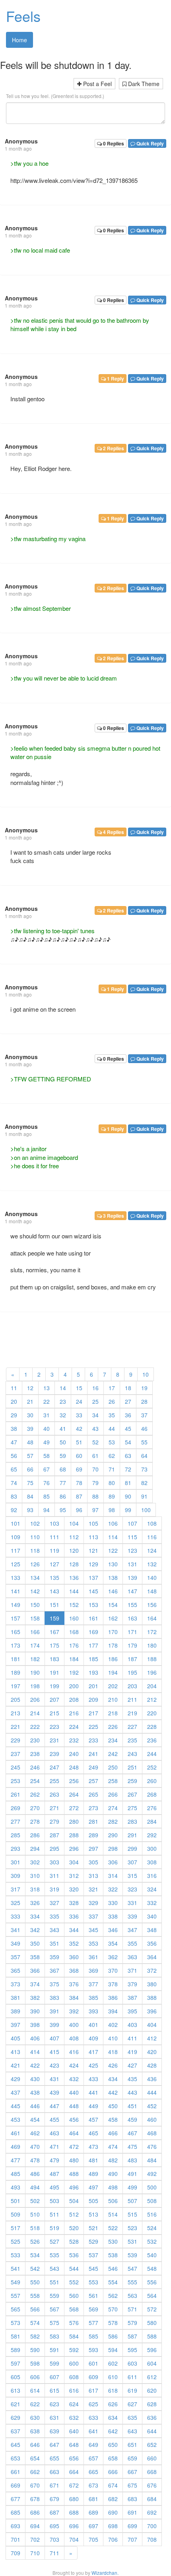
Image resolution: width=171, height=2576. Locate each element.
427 (132, 2065)
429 (16, 2079)
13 (47, 1388)
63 (128, 1456)
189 (16, 1672)
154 (113, 1605)
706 (113, 2539)
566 (35, 2309)
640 (74, 2431)
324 (152, 1889)
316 (152, 1876)
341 (16, 1930)
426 (113, 2065)
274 (113, 1808)
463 (54, 2133)
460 (152, 2119)
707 (132, 2539)
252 (152, 1767)
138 (113, 1577)
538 (113, 2255)
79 (95, 1483)
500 (152, 2187)
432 (74, 2079)
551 (54, 2282)
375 (54, 1984)
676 (152, 2485)
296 (74, 1848)
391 (54, 2011)
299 (132, 1848)
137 (93, 1577)
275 (132, 1808)
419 (132, 2052)
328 (74, 1903)
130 (113, 1564)
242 (113, 1754)
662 (35, 2472)
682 (113, 2499)
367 (54, 1970)
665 (93, 2472)
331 (132, 1903)
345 (93, 1930)
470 (35, 2146)
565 (16, 2309)
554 (113, 2282)
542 (35, 2268)
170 (113, 1632)
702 (35, 2539)
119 (54, 1550)
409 (93, 2038)
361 (93, 1957)
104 (74, 1523)
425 (93, 2065)
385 (93, 1997)
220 (152, 1713)
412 (152, 2038)
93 (30, 1510)
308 (152, 1862)
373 (16, 1984)
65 (14, 1469)
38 (14, 1428)
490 (113, 2174)
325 (16, 1903)
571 (132, 2309)
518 (35, 2228)
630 (35, 2417)
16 (95, 1388)
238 (35, 1754)
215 (54, 1713)
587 (132, 2336)
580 (152, 2323)
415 (54, 2052)
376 (74, 1984)
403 (132, 2025)
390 (35, 2011)
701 (16, 2539)
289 (93, 1835)
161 (93, 1618)
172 (152, 1632)
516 (152, 2214)
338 (113, 1916)
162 (113, 1618)
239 (54, 1754)
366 (35, 1970)
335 (54, 1916)
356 (152, 1943)
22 (47, 1401)
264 (74, 1794)
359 (54, 1957)
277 (16, 1821)
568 (74, 2309)
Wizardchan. (105, 2573)
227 (132, 1726)
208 (74, 1699)
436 (152, 2079)
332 (152, 1903)
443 (132, 2092)
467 (132, 2133)
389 (16, 2011)
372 (152, 1970)
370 (113, 1970)
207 (54, 1699)
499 (132, 2187)
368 (74, 1970)
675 (132, 2485)
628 (152, 2404)
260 (152, 1781)
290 (113, 1835)
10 (146, 1374)
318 (35, 1889)
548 (152, 2268)
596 (152, 2350)
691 (132, 2512)
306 (113, 1862)
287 (54, 1835)
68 (63, 1469)
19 (144, 1388)
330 (113, 1903)
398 (35, 2025)
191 (54, 1672)
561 (93, 2295)
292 (152, 1835)
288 (74, 1835)
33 (79, 1415)
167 (54, 1632)
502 (35, 2201)
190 (35, 1672)
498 (113, 2187)
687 (54, 2512)
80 (112, 1483)
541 (16, 2268)
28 (144, 1401)
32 (63, 1415)
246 (35, 1767)
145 (93, 1591)
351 (54, 1943)
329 (93, 1903)
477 (16, 2160)
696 (74, 2526)
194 (113, 1672)
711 (54, 2553)
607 (54, 2377)
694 (35, 2526)
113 (93, 1537)
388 (152, 1997)
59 (63, 1456)
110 (35, 1537)
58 (47, 1456)
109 (16, 1537)
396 (152, 2011)
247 (54, 1767)
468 (152, 2133)
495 (54, 2187)
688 (74, 2512)
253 (16, 1781)
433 (93, 2079)
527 (54, 2241)
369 (93, 1970)
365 (16, 1970)
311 (54, 1876)
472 (74, 2146)
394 (113, 2011)
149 (16, 1605)
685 (16, 2512)
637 (16, 2431)
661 (16, 2472)
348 (152, 1930)
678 (35, 2499)
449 (93, 2106)
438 (35, 2092)
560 (74, 2295)
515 (132, 2214)
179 (132, 1645)
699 (132, 2526)
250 (113, 1767)
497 (93, 2187)
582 (35, 2336)
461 (16, 2133)
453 (16, 2119)
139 (132, 1577)
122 (113, 1550)
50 (63, 1442)
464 (74, 2133)
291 (132, 1835)
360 (74, 1957)
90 (128, 1496)
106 (113, 1523)
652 (152, 2445)
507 (132, 2201)
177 (93, 1645)
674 (113, 2485)
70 (95, 1469)
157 (16, 1618)
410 (113, 2038)
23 (63, 1401)
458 (113, 2119)
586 (113, 2336)
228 (152, 1726)
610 (113, 2377)
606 (35, 2377)
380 (152, 1984)
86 (63, 1496)
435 (132, 2079)
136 (74, 1577)
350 (35, 1943)
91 (144, 1496)
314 (113, 1876)
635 (132, 2417)
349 (16, 1943)
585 (93, 2336)
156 (152, 1605)
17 (112, 1388)
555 (132, 2282)
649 (93, 2445)
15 (79, 1388)
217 (93, 1713)
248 (74, 1767)
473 (93, 2146)
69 (79, 1469)
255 (54, 1781)
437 (16, 2092)
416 (74, 2052)
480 (74, 2160)
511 (54, 2214)
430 (35, 2079)
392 (74, 2011)
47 (14, 1442)
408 (74, 2038)
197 (16, 1686)
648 (74, 2445)
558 (35, 2295)
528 (74, 2241)
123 (132, 1550)
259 (132, 1781)
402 (113, 2025)
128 (74, 1564)
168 (74, 1632)
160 (74, 1618)
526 (35, 2241)
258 (113, 1781)
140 (152, 1577)
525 (16, 2241)
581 (16, 2336)
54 (128, 1442)
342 (35, 1930)
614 (35, 2390)
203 (132, 1686)
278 (35, 1821)
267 (132, 1794)
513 (93, 2214)
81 (128, 1483)
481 (93, 2160)
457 (93, 2119)
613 (16, 2390)
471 (54, 2146)
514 (113, 2214)
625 (93, 2404)
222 (35, 1726)
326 (35, 1903)
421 (16, 2065)
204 (152, 1686)
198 (35, 1686)
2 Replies (113, 448)
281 (93, 1821)
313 (93, 1876)
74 (14, 1483)
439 (54, 2092)
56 (14, 1456)
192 (74, 1672)
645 (16, 2445)
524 (152, 2228)
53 (112, 1442)
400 (74, 2025)
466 (113, 2133)
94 (47, 1510)
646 (35, 2445)
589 (16, 2350)
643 (132, 2431)
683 (132, 2499)
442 (113, 2092)
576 (74, 2323)
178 (113, 1645)
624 (74, 2404)
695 (54, 2526)
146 (113, 1591)
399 (54, 2025)
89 (112, 1496)
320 (74, 1889)
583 (54, 2336)
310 (35, 1876)
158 (35, 1618)
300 (152, 1848)
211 (132, 1699)
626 (113, 2404)
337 (93, 1916)
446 (35, 2106)
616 (74, 2390)
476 (152, 2146)
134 (35, 1577)
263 (54, 1794)
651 (132, 2445)
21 (30, 1401)
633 (93, 2417)
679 (54, 2499)
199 (54, 1686)
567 (54, 2309)
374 (35, 1984)
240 (74, 1754)
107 (132, 1523)
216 (74, 1713)
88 (95, 1496)
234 (113, 1740)
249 (93, 1767)
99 (128, 1510)
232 (74, 1740)
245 (16, 1767)
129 (93, 1564)
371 (132, 1970)
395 (132, 2011)
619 (132, 2390)
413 (16, 2052)
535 (54, 2255)
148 (152, 1591)
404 (152, 2025)
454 (35, 2119)
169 (93, 1632)
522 (113, 2228)
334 (35, 1916)
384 (74, 1997)
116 (152, 1537)
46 (144, 1428)
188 (152, 1659)
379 (132, 1984)
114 (113, 1537)
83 (14, 1496)
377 (93, 1984)
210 (113, 1699)
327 (54, 1903)
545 (93, 2268)
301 (16, 1862)
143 (54, 1591)
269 (16, 1808)
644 (152, 2431)
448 (74, 2106)
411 (132, 2038)
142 (35, 1591)
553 (93, 2282)
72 (128, 1469)
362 (113, 1957)
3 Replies (113, 1216)
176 (74, 1645)
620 (152, 2390)
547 (132, 2268)
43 (95, 1428)
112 (74, 1537)
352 (74, 1943)
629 (16, 2417)
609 (93, 2377)
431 (54, 2079)
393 (93, 2011)
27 (128, 1401)
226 (113, 1726)
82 (144, 1483)
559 (54, 2295)
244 (152, 1754)
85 (47, 1496)
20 (14, 1401)
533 (16, 2255)
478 (35, 2160)
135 (54, 1577)
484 (152, 2160)
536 (74, 2255)
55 (144, 1442)
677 (16, 2499)
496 (74, 2187)
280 (74, 1821)
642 (113, 2431)
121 (93, 1550)
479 (54, 2160)
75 (30, 1483)
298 (113, 1848)
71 (112, 1469)
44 (112, 1428)
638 (35, 2431)
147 (132, 1591)
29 (14, 1415)
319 (54, 1889)
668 (152, 2472)
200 (74, 1686)
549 (16, 2282)
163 (132, 1618)
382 (35, 1997)
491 (132, 2174)
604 (152, 2363)
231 (54, 1740)
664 (74, 2472)
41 (63, 1428)
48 (30, 1442)
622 (35, 2404)
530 (113, 2241)
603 (132, 2363)
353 (93, 1943)
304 (74, 1862)
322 (113, 1889)
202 (113, 1686)
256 (74, 1781)
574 (35, 2323)
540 (152, 2255)
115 (132, 1537)
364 (152, 1957)
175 (54, 1645)
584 (74, 2336)
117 (16, 1550)
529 (93, 2241)
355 (132, 1943)
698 (113, 2526)
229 (16, 1740)
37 (144, 1415)
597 (16, 2363)
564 (152, 2295)
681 (93, 2499)
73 (144, 1469)
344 (74, 1930)
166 (35, 1632)
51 (79, 1442)
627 (132, 2404)
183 (54, 1659)
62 (112, 1456)
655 (54, 2458)
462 (35, 2133)
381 (16, 1997)
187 (132, 1659)
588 (152, 2336)
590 (35, 2350)
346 (113, 1930)
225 (93, 1726)
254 (35, 1781)
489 (93, 2174)
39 (30, 1428)
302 (35, 1862)
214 (35, 1713)
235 (132, 1740)
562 (113, 2295)
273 (93, 1808)
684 (152, 2499)
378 (113, 1984)
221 (16, 1726)
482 (113, 2160)
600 (74, 2363)
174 (35, 1645)
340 (152, 1916)
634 (113, 2417)
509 (16, 2214)
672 (74, 2485)
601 (93, 2363)
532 (152, 2241)
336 (74, 1916)
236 (152, 1740)
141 (16, 1591)
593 (93, 2350)
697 (93, 2526)
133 (16, 1577)
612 (152, 2377)
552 (74, 2282)
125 (16, 1564)
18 (128, 1388)
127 (54, 1564)
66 (30, 1469)
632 (74, 2417)
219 (132, 1713)
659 (132, 2458)
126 (35, 1564)
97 (95, 1510)
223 (54, 1726)
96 (79, 1510)
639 (54, 2431)
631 (54, 2417)
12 (30, 1388)
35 (112, 1415)
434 (113, 2079)
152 (74, 1605)
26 (112, 1401)
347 (132, 1930)
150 (35, 1605)
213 (16, 1713)
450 (113, 2106)
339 (132, 1916)
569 (93, 2309)
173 (16, 1645)
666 (113, 2472)
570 (113, 2309)
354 (113, 1943)
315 (132, 1876)
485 (16, 2174)
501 (16, 2201)
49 (47, 1442)
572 (152, 2309)
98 (112, 1510)
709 (16, 2553)
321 (93, 1889)
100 (146, 1510)
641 (93, 2431)
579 (132, 2323)
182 (35, 1659)
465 (93, 2133)
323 (132, 1889)
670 (35, 2485)
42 (79, 1428)
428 (152, 2065)
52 (95, 1442)
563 (132, 2295)
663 (54, 2472)
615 (54, 2390)
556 (152, 2282)
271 (54, 1808)
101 (16, 1523)
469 (16, 2146)
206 (35, 1699)
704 (74, 2539)
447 (54, 2106)
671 (54, 2485)
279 (54, 1821)
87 (79, 1496)
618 (113, 2390)
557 (16, 2295)
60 (79, 1456)
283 (132, 1821)
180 (152, 1645)
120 (74, 1550)
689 (93, 2512)
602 (113, 2363)
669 (16, 2485)
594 (113, 2350)
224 (74, 1726)
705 (93, 2539)
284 (152, 1821)
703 (54, 2539)
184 (74, 1659)
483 (132, 2160)
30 (30, 1415)
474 (113, 2146)
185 (93, 1659)
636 (152, 2417)
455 (54, 2119)
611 (132, 2377)
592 (74, 2350)
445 (16, 2106)
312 (74, 1876)
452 (152, 2106)
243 (132, 1754)
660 (152, 2458)
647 (54, 2445)
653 (16, 2458)
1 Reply (115, 379)
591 (54, 2350)
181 (16, 1659)
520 (74, 2228)
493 (16, 2187)
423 (54, 2065)
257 (93, 1781)
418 (113, 2052)
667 (132, 2472)
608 (74, 2377)
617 (93, 2390)
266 (113, 1794)
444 (152, 2092)
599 (54, 2363)
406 (35, 2038)
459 (132, 2119)
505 (93, 2201)
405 (16, 2038)
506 (113, 2201)
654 (35, 2458)
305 (93, 1862)
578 (113, 2323)
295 (54, 1848)
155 (132, 1605)
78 (79, 1483)
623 (54, 2404)
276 (152, 1808)
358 (35, 1957)
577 (93, 2323)
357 (16, 1957)
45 (128, 1428)
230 (35, 1740)
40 (47, 1428)
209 (93, 1699)
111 (54, 1537)
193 (93, 1672)
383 (54, 1997)
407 (54, 2038)
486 (35, 2174)
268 (152, 1794)
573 (16, 2323)
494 (35, 2187)
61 (95, 1456)
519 (54, 2228)
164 (152, 1618)
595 (132, 2350)
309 (16, 1876)
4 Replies (113, 832)
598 (35, 2363)
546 (113, 2268)
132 (152, 1564)
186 (113, 1659)
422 (35, 2065)
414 (35, 2052)
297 (93, 1848)
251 (132, 1767)
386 (113, 1997)
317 (16, 1889)
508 (152, 2201)
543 (54, 2268)
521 (93, 2228)
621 (16, 2404)
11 (14, 1388)
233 (93, 1740)
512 (74, 2214)
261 (16, 1794)
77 (63, 1483)
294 (35, 1848)
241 (93, 1754)
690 (113, 2512)
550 (35, 2282)
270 (35, 1808)
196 (152, 1672)
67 (47, 1469)
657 (93, 2458)
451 (132, 2106)
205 (16, 1699)
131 (132, 1564)
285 (16, 1835)
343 (54, 1930)
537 (93, 2255)
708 (152, 2539)
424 (74, 2065)
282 (113, 1821)
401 (93, 2025)
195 (132, 1672)
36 (128, 1415)
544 (74, 2268)
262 (35, 1794)
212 (152, 1699)
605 (16, 2377)
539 (132, 2255)
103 (54, 1523)
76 (47, 1483)
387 (132, 1997)
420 (152, 2052)
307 (132, 1862)
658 (113, 2458)
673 (93, 2485)
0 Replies (113, 143)
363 (132, 1957)
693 (16, 2526)
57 (30, 1456)
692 (152, 2512)
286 (35, 1835)
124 (152, 1550)
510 (35, 2214)
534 (35, 2255)
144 (74, 1591)
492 (152, 2174)
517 (16, 2228)
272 (74, 1808)
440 (74, 2092)
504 (74, 2201)
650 (113, 2445)
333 (16, 1916)
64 (144, 1456)
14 (63, 1388)
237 (16, 1754)
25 (95, 1401)
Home (19, 40)
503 (54, 2201)
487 (54, 2174)
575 (54, 2323)
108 (152, 1523)
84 (30, 1496)
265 (93, 1794)
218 (113, 1713)
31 (47, 1415)
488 (74, 2174)
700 (152, 2526)
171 (132, 1632)
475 (132, 2146)
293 (16, 1848)
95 (63, 1510)
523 (132, 2228)
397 (16, 2025)
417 (93, 2052)
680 (74, 2499)
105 (93, 1523)
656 (74, 2458)
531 (132, 2241)
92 (14, 1510)
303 (54, 1862)
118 (35, 1550)
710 (35, 2553)
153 (93, 1605)
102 (35, 1523)
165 (16, 1632)
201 (93, 1686)
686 (35, 2512)
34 (95, 1415)
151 (54, 1605)
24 (79, 1401)
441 (93, 2092)
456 (74, 2119)
